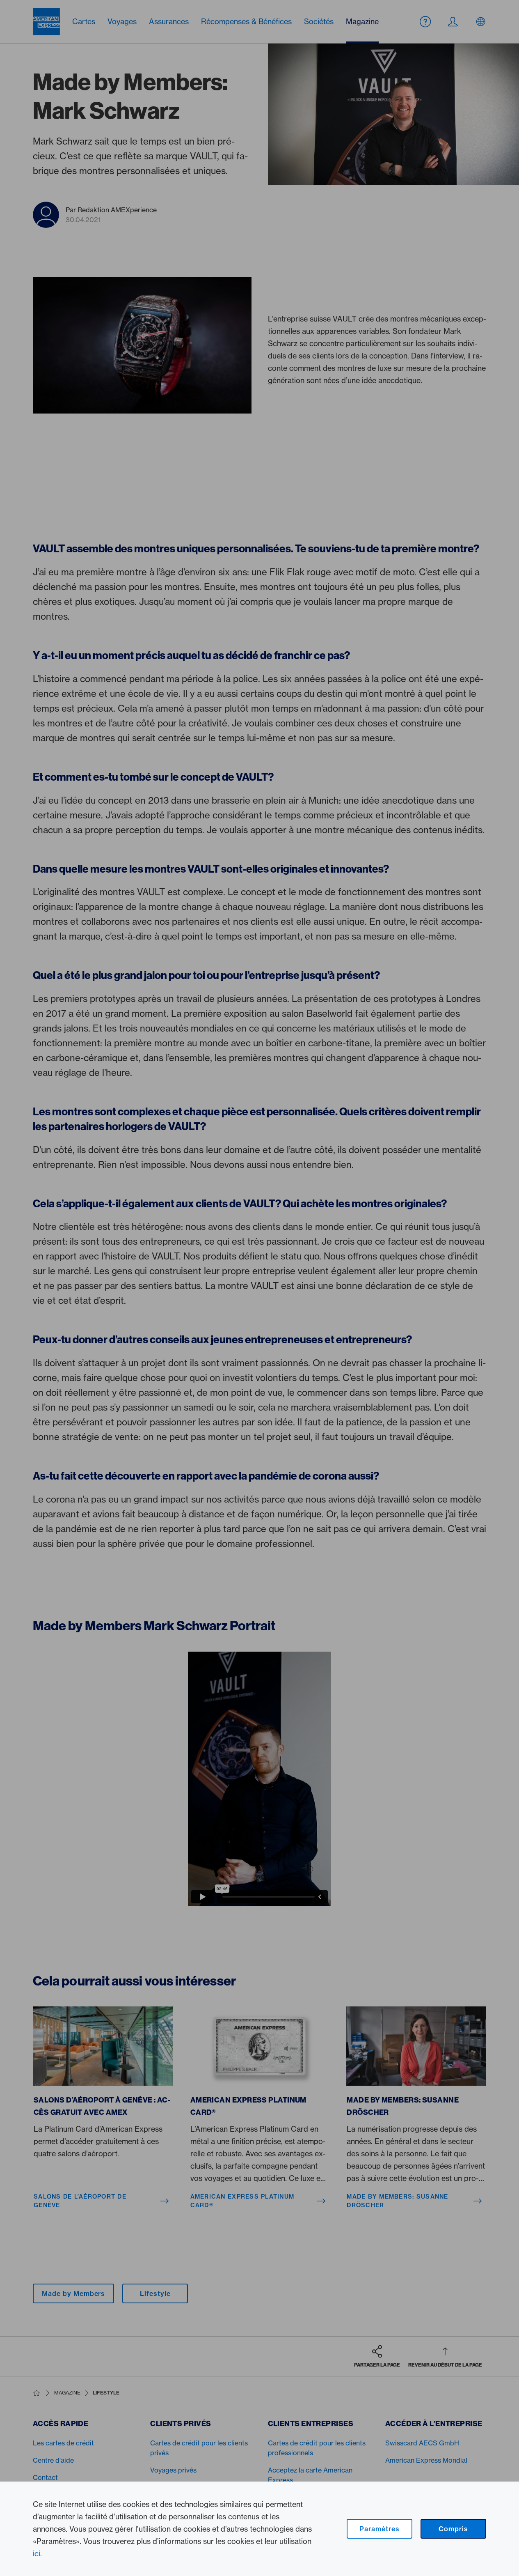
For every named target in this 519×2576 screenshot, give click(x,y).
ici (37, 2553)
